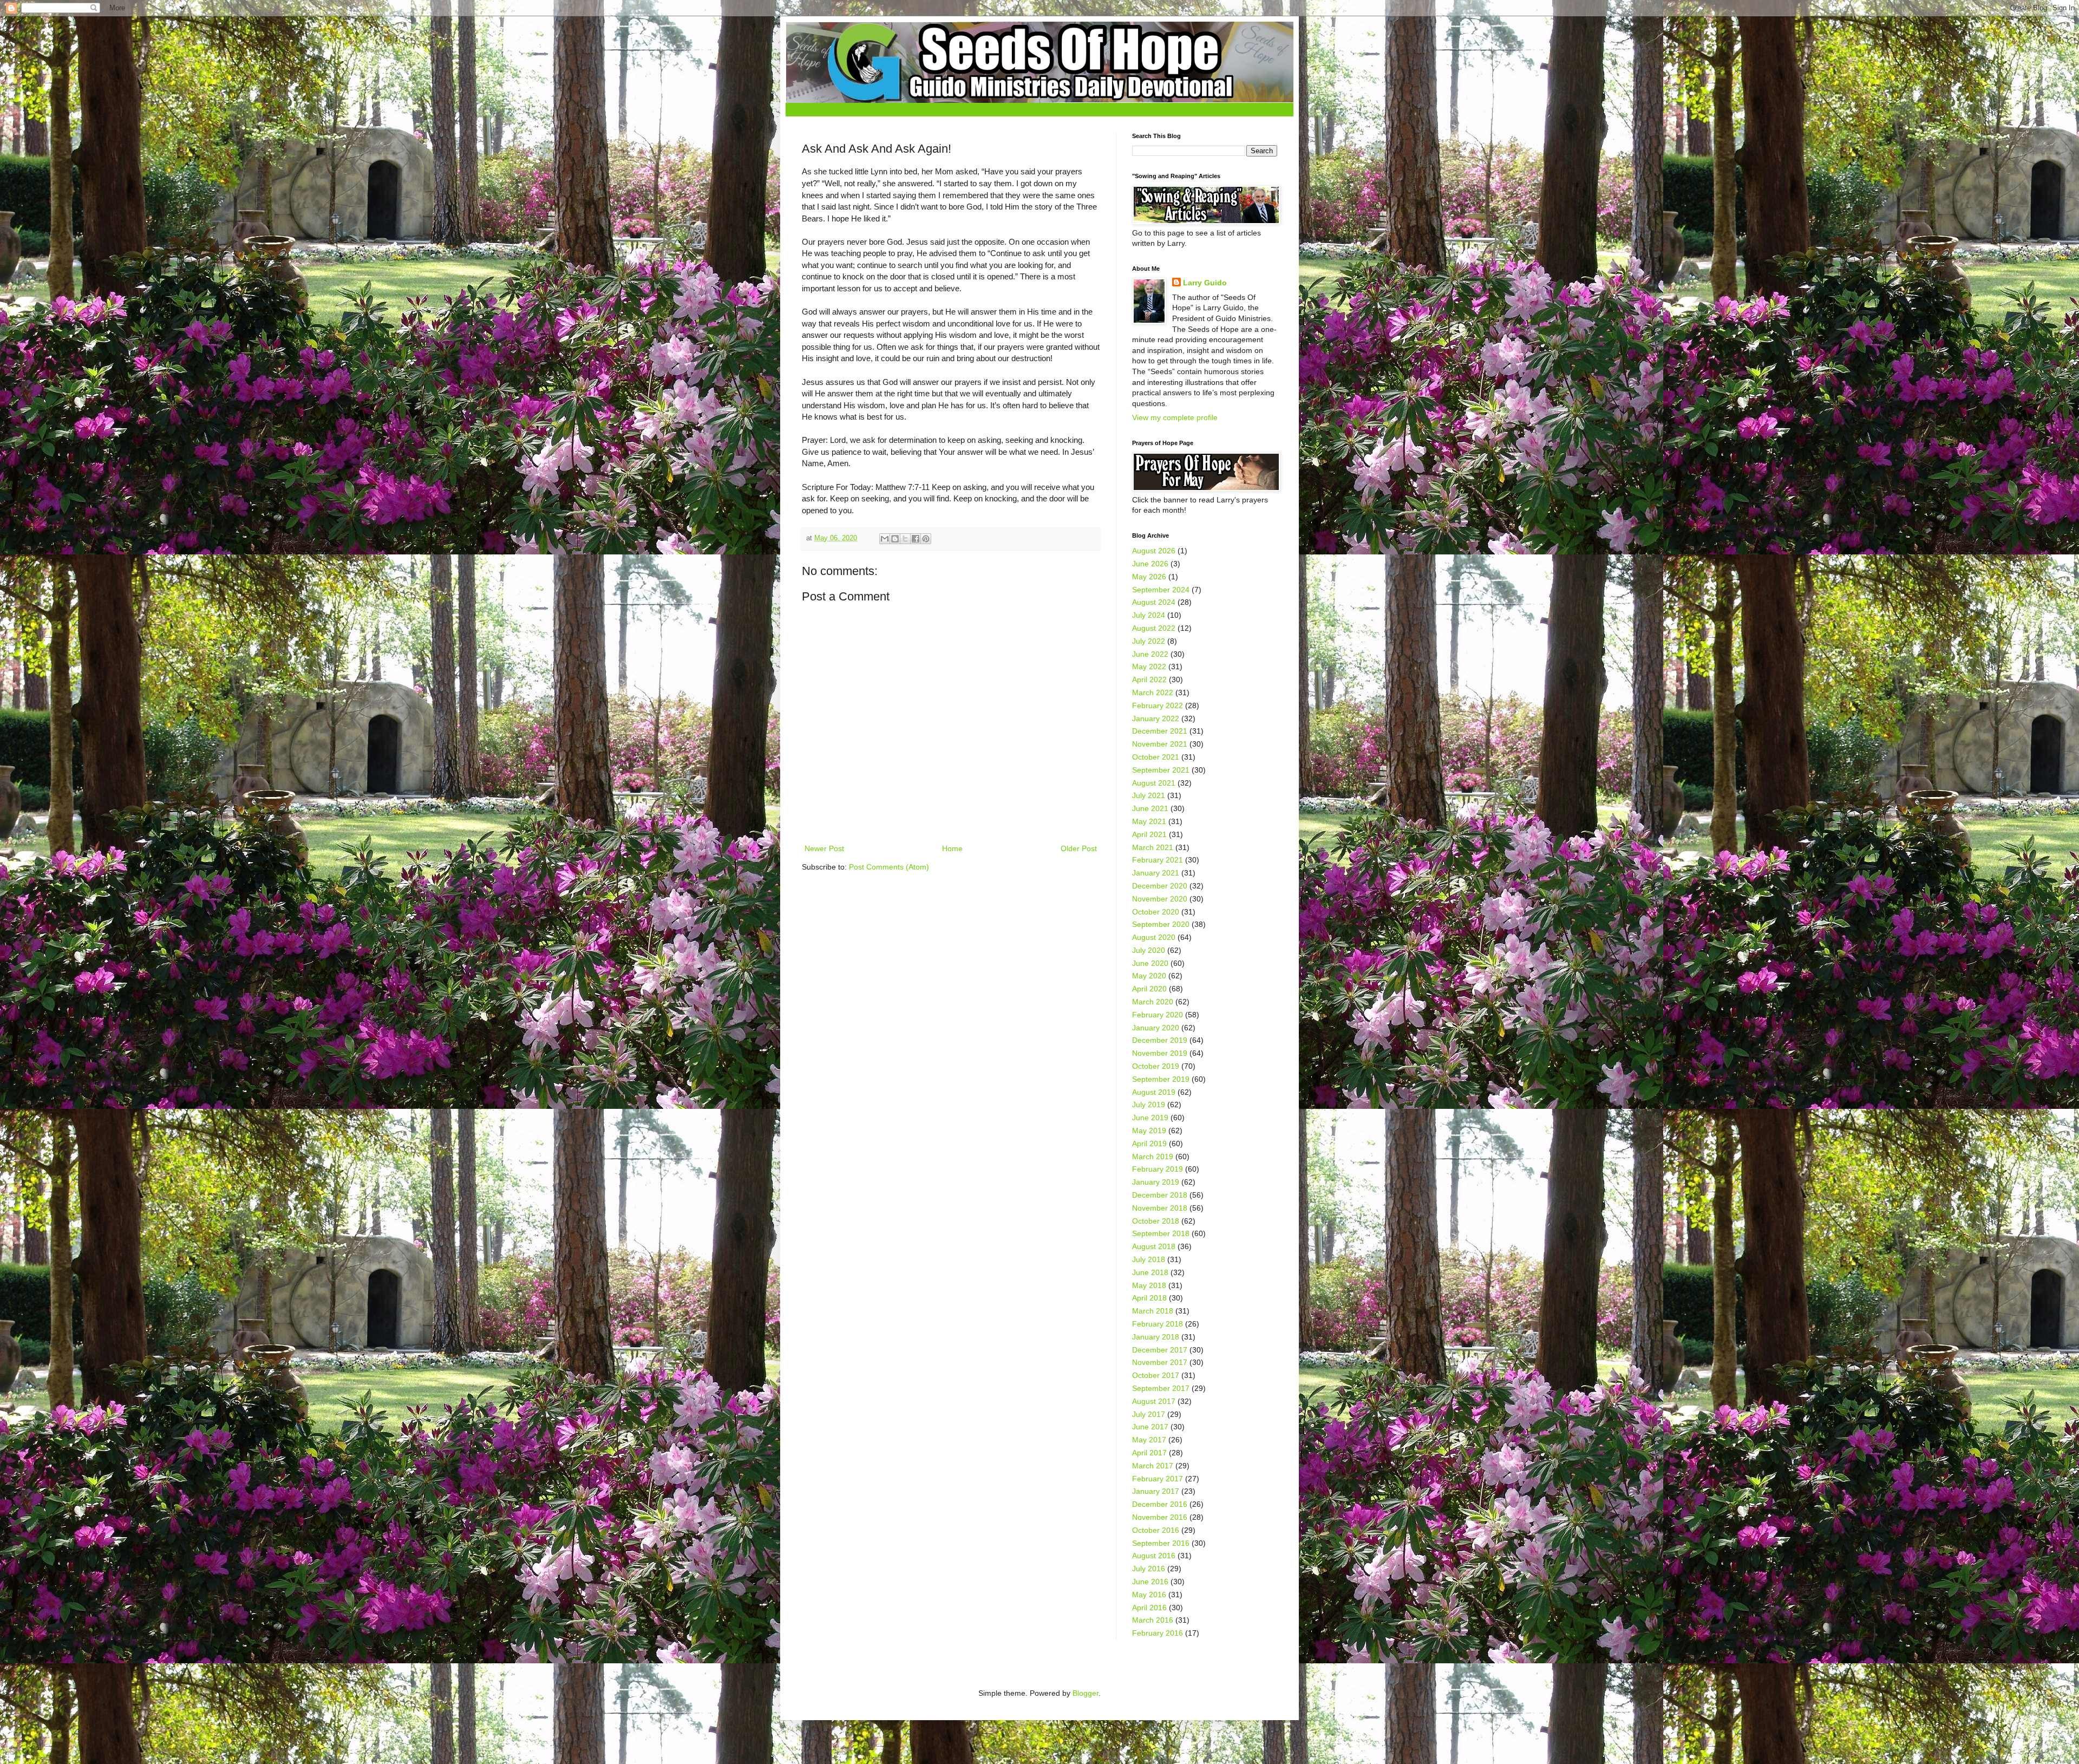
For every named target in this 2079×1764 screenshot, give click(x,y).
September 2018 (1161, 1233)
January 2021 (1156, 873)
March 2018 (1153, 1311)
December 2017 (1160, 1350)
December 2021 (1160, 731)
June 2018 (1150, 1272)
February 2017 (1158, 1479)
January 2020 (1156, 1028)
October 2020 (1156, 912)
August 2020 (1154, 937)
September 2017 (1161, 1388)
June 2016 (1150, 1582)
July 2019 (1149, 1105)
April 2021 (1149, 834)
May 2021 (1149, 821)
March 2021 (1153, 847)
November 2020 (1160, 899)
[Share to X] (905, 539)
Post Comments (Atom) (889, 867)
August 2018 (1154, 1246)
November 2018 (1160, 1208)
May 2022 (1149, 667)
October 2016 (1156, 1530)
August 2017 (1154, 1401)
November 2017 (1160, 1362)
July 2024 (1149, 615)
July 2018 (1149, 1259)
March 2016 (1153, 1620)
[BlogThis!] (895, 539)
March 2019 (1153, 1157)
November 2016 (1160, 1517)
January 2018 (1156, 1337)
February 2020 (1158, 1015)
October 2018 (1156, 1221)
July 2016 (1149, 1569)
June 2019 (1150, 1118)
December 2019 (1160, 1040)
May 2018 (1149, 1285)
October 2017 (1156, 1375)
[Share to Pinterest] (926, 539)
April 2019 (1149, 1144)
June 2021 (1150, 808)
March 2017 (1153, 1466)
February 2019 (1158, 1169)
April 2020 (1149, 989)
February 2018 (1158, 1324)
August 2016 (1154, 1556)
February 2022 (1158, 705)
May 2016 (1149, 1595)
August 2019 (1154, 1092)
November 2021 (1160, 744)
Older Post (1079, 848)
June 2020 (1150, 963)
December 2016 (1160, 1504)
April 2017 (1149, 1453)
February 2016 (1158, 1633)
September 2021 (1161, 770)
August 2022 (1154, 628)
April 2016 (1149, 1608)
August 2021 (1154, 783)
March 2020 (1153, 1002)
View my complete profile (1175, 417)
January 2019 (1156, 1182)
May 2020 (1149, 976)
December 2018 (1160, 1195)
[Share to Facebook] (916, 539)
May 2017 (1149, 1440)
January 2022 (1156, 718)
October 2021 (1156, 757)
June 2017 (1150, 1427)
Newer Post (824, 848)
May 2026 (1149, 577)
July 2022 (1149, 641)
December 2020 (1160, 886)
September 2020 (1161, 924)
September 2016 (1161, 1543)
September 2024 (1161, 590)
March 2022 (1153, 692)
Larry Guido (1205, 283)
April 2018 (1149, 1298)
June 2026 (1150, 564)
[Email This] (885, 539)
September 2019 (1161, 1079)
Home (952, 848)
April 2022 (1149, 680)
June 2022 (1150, 654)
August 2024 (1154, 602)
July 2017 (1149, 1414)
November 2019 (1160, 1053)
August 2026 (1154, 551)
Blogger (1086, 1693)
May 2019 (1149, 1131)
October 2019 (1156, 1066)
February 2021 (1158, 860)
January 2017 (1156, 1491)
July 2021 (1149, 795)
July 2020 (1149, 950)
